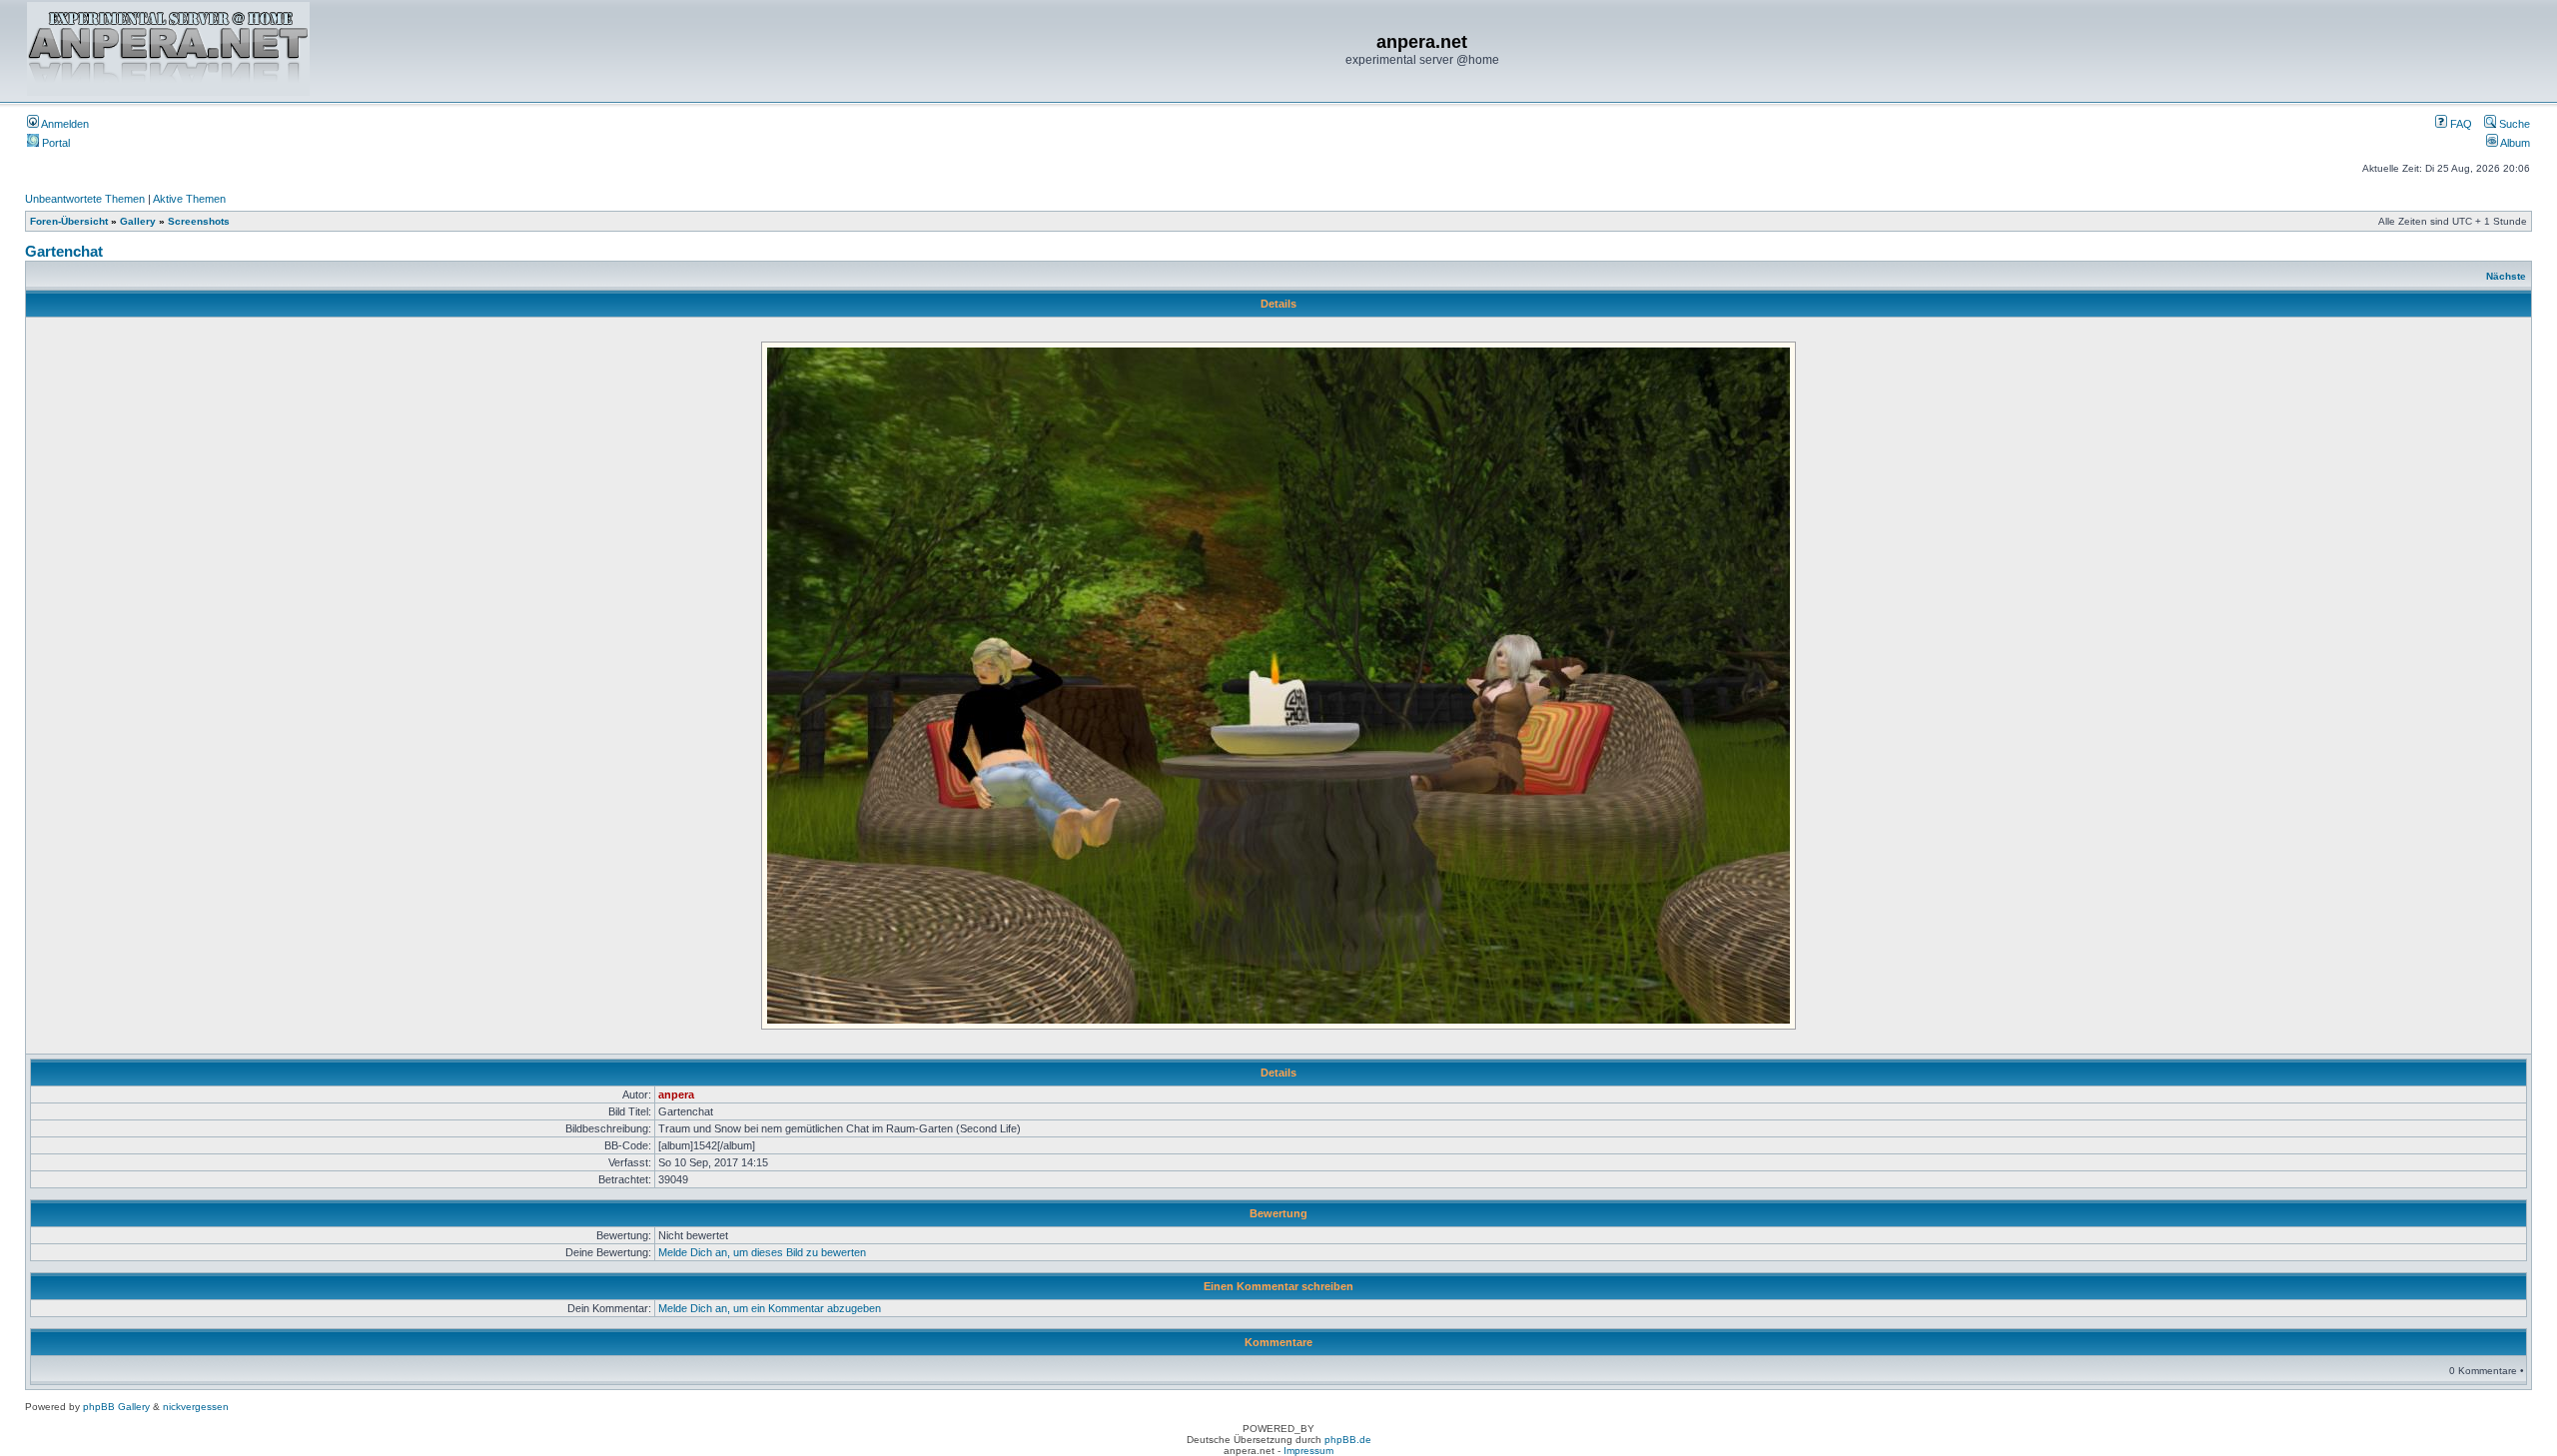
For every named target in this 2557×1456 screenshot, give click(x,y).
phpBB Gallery (116, 1407)
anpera (676, 1094)
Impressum (1308, 1451)
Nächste (2506, 276)
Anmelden (64, 124)
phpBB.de (1348, 1440)
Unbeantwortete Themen (85, 199)
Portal (54, 143)
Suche (2513, 124)
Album (2514, 143)
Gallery (138, 221)
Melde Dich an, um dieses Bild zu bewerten (762, 1252)
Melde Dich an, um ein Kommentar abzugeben (770, 1308)
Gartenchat (64, 251)
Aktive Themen (189, 199)
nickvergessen (196, 1407)
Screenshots (199, 221)
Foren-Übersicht (69, 221)
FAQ (2460, 124)
